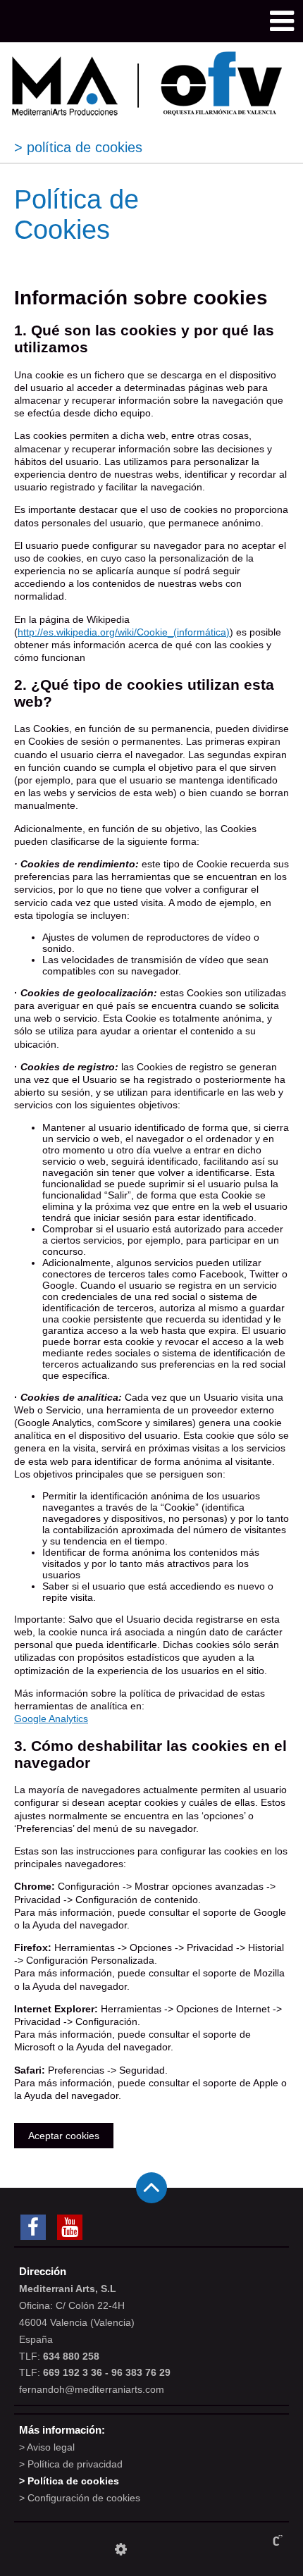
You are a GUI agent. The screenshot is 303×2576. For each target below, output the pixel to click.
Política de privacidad (75, 2464)
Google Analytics (51, 1719)
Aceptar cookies (64, 2136)
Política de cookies (73, 2481)
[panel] (121, 2549)
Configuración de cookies (84, 2498)
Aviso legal (51, 2447)
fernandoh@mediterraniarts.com (92, 2389)
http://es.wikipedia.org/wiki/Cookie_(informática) (124, 632)
